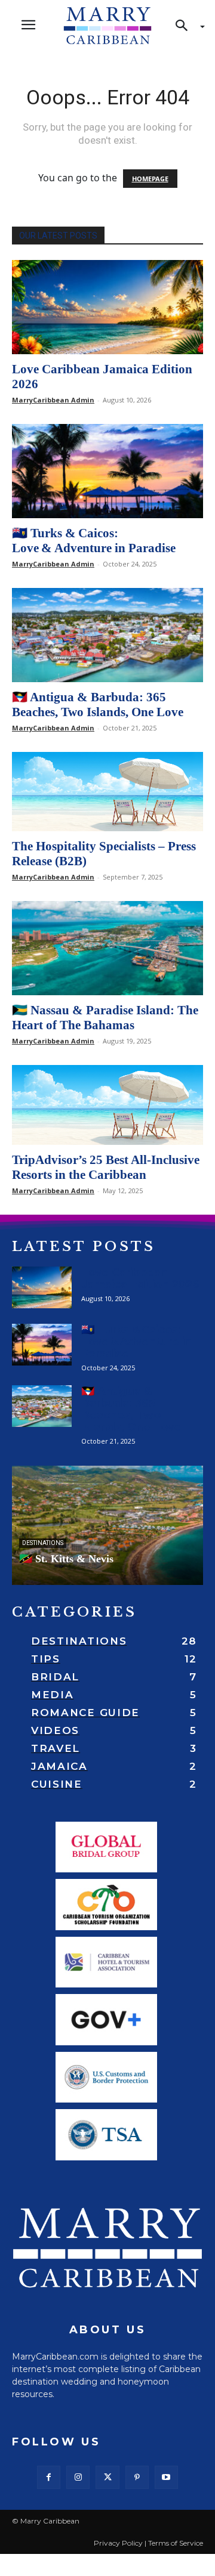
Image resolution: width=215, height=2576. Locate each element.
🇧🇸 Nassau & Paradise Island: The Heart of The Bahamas (105, 1018)
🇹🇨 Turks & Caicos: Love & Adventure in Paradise (94, 541)
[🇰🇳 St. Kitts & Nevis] (107, 1525)
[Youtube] (166, 2477)
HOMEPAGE (150, 179)
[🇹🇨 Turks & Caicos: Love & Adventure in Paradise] (107, 471)
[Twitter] (107, 2477)
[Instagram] (78, 2477)
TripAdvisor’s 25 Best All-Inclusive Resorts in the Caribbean (106, 1167)
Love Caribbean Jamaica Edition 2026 (140, 1278)
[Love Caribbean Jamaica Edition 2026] (107, 307)
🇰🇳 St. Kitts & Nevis (66, 1559)
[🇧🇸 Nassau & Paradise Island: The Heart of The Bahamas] (107, 948)
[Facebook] (49, 2477)
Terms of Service (176, 2543)
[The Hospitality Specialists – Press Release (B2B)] (107, 792)
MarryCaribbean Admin (53, 400)
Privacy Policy (118, 2543)
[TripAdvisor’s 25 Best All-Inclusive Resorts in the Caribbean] (107, 1105)
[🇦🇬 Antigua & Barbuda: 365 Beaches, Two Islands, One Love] (107, 635)
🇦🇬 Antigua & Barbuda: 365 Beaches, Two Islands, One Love (98, 705)
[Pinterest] (137, 2477)
